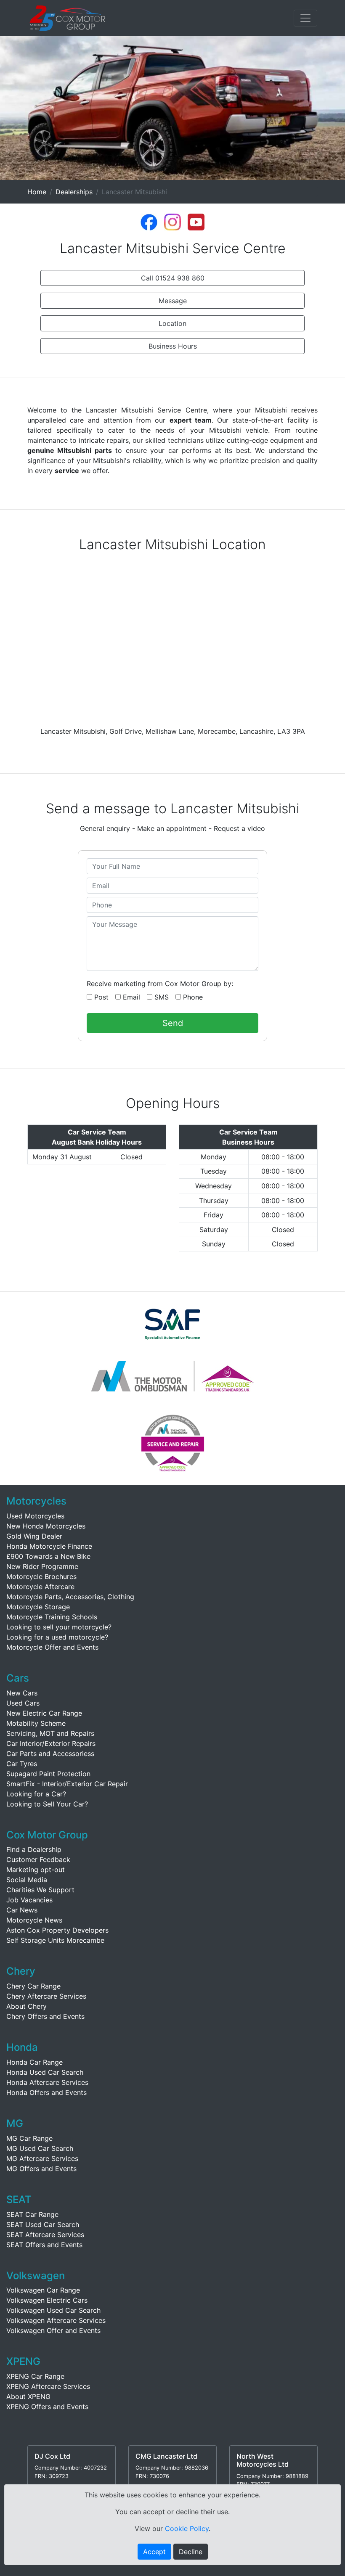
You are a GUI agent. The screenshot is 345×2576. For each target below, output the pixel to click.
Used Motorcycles (35, 1516)
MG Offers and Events (41, 2169)
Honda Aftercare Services (47, 2082)
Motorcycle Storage (38, 1607)
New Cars (22, 1693)
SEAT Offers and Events (44, 2245)
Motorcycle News (34, 1920)
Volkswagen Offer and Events (53, 2330)
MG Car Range (29, 2138)
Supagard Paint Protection (48, 1774)
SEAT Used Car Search (43, 2224)
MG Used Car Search (40, 2148)
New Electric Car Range (44, 1713)
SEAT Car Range (32, 2214)
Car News (22, 1910)
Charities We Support (40, 1890)
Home (37, 192)
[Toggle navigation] (305, 18)
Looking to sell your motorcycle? (59, 1627)
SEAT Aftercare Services (45, 2235)
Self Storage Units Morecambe (55, 1940)
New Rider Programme (42, 1566)
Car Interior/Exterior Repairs (51, 1743)
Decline (191, 2552)
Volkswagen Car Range (43, 2290)
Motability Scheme (36, 1723)
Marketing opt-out (36, 1870)
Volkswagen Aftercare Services (56, 2320)
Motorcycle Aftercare (40, 1587)
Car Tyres (22, 1764)
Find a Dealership (34, 1849)
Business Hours (173, 346)
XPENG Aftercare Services (48, 2386)
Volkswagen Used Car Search (53, 2310)
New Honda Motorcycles (46, 1526)
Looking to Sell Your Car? (47, 1804)
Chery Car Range (33, 1986)
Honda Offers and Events (46, 2092)
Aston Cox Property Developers (57, 1930)
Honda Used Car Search (45, 2072)
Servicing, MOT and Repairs (50, 1733)
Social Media (27, 1880)
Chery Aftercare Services (46, 1996)
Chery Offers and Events (45, 2016)
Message (173, 301)
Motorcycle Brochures (41, 1576)
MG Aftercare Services (42, 2158)
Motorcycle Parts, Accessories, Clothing (70, 1597)
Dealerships (74, 192)
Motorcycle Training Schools (52, 1617)
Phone (192, 997)
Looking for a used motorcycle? (57, 1637)
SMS (161, 997)
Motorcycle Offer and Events (52, 1647)
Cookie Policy (187, 2528)
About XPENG (28, 2396)
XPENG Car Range (35, 2376)
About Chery (27, 2006)
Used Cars (23, 1703)
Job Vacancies (29, 1900)
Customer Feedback (38, 1859)
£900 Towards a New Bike (48, 1556)
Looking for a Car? (36, 1794)
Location (172, 323)
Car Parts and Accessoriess (50, 1753)
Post (100, 997)
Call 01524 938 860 (173, 278)
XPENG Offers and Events (47, 2407)
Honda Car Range (34, 2062)
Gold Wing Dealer (34, 1536)
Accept (154, 2552)
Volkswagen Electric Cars (47, 2300)
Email (130, 997)
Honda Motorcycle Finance (49, 1546)
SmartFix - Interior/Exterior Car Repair (67, 1784)
